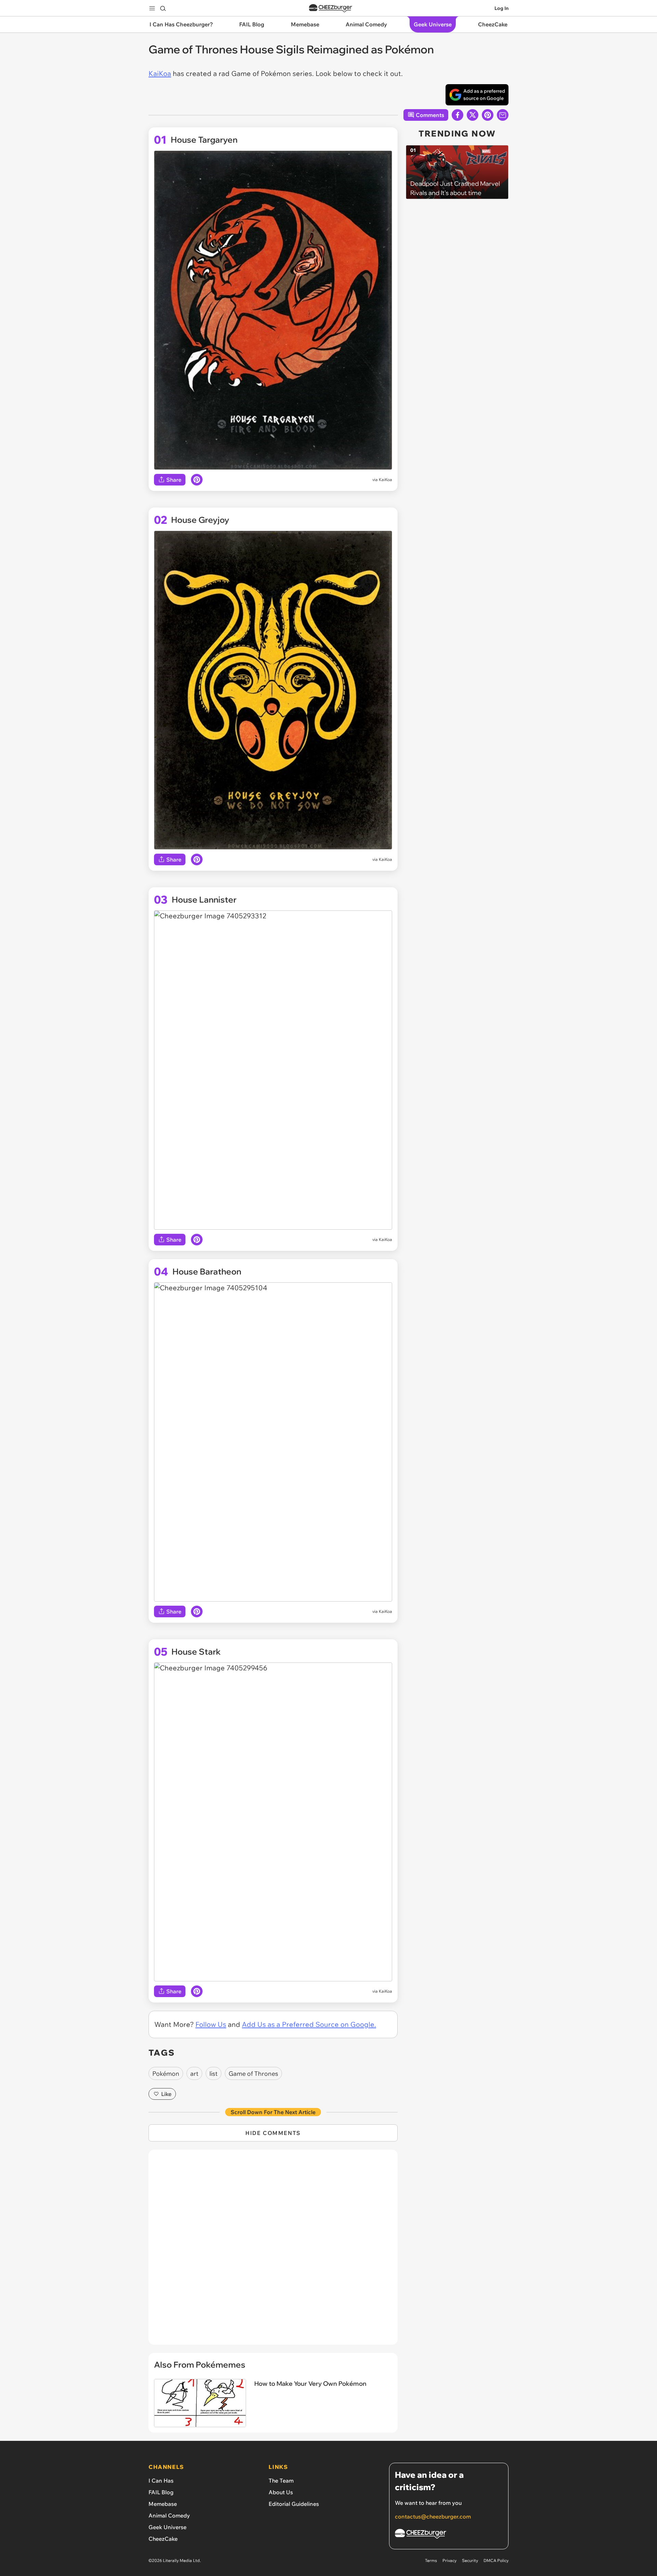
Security (470, 2560)
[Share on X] (473, 115)
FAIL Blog (161, 2492)
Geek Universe (168, 2527)
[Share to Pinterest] (488, 115)
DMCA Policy (496, 2560)
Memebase (163, 2504)
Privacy (449, 2560)
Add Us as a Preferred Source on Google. (309, 2024)
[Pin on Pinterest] (197, 480)
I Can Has (161, 2481)
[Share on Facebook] (458, 115)
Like (166, 2094)
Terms (431, 2560)
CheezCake (163, 2539)
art (194, 2074)
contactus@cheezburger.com (433, 2516)
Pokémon (166, 2074)
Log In (501, 8)
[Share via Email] (503, 115)
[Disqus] (273, 2251)
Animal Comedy (169, 2515)
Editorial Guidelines (294, 2504)
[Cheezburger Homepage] (331, 8)
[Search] (163, 8)
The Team (281, 2481)
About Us (281, 2492)
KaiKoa (160, 73)
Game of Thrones (253, 2074)
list (214, 2074)
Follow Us (211, 2024)
